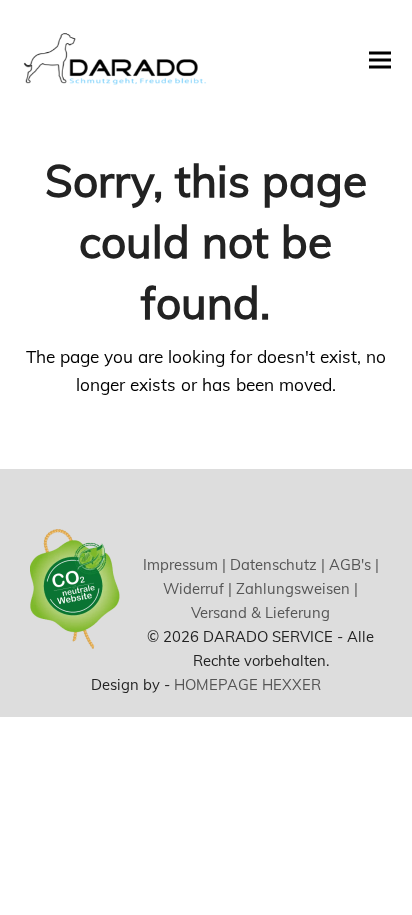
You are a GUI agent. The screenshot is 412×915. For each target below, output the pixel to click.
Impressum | (184, 564)
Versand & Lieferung (260, 612)
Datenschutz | (275, 564)
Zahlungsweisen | (295, 588)
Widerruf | (197, 588)
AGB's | (352, 564)
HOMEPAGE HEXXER (247, 684)
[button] (380, 59)
